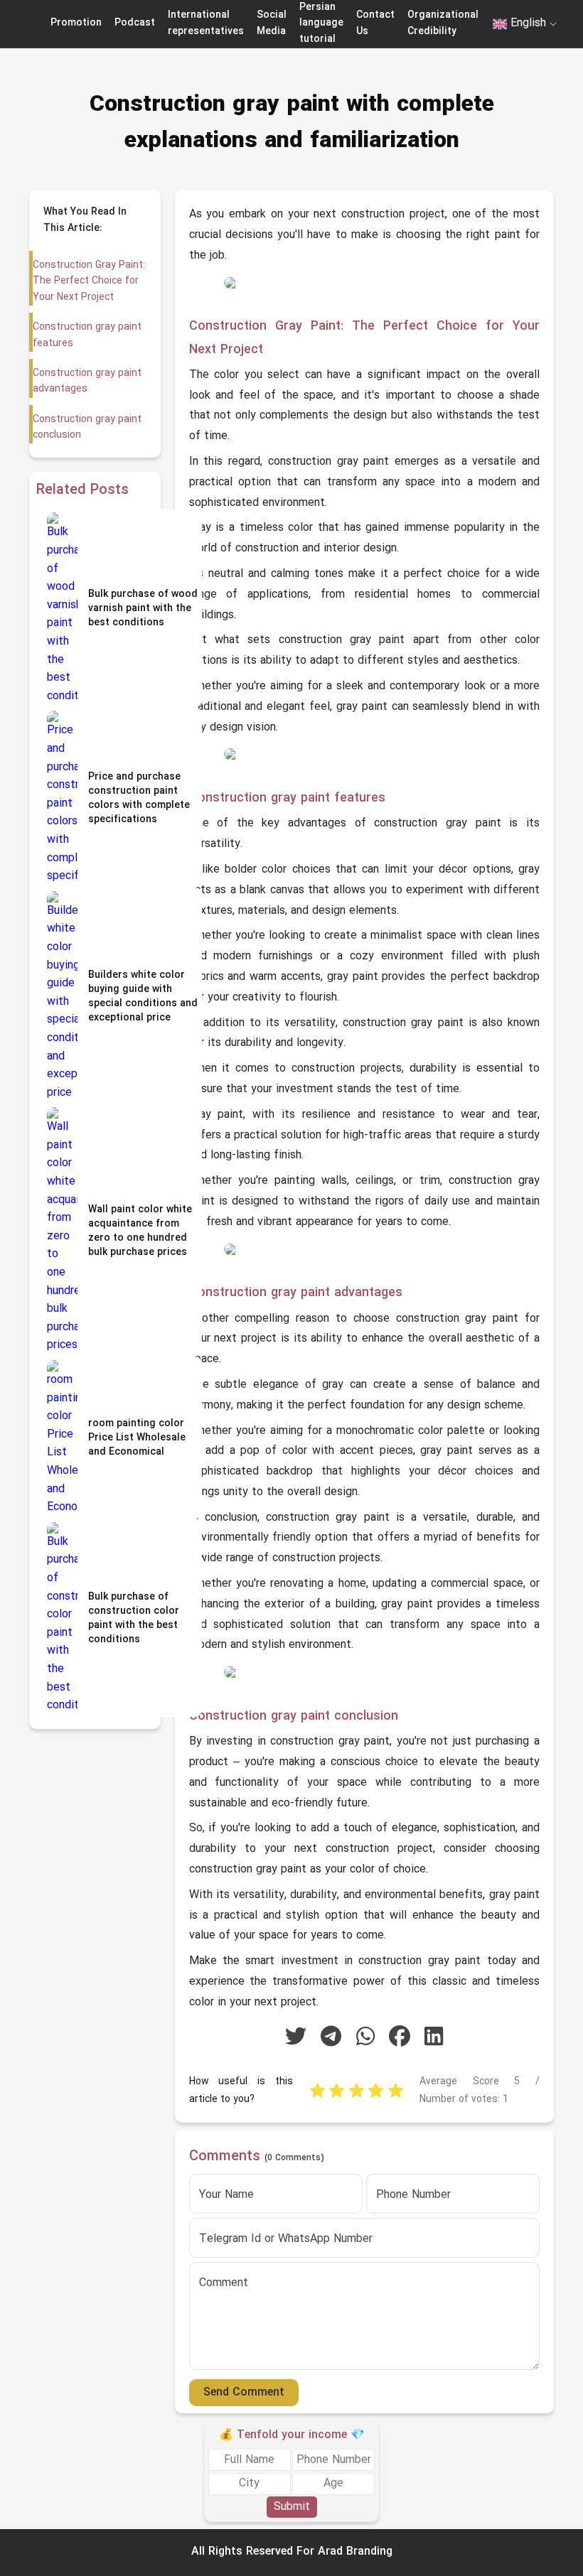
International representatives (206, 23)
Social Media (272, 23)
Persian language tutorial (321, 23)
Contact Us (375, 23)
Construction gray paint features (87, 335)
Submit (292, 2507)
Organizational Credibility (443, 23)
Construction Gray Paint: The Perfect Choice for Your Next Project (89, 281)
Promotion (76, 23)
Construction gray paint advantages (87, 381)
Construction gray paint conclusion (87, 427)
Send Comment (244, 2393)
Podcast (135, 23)
